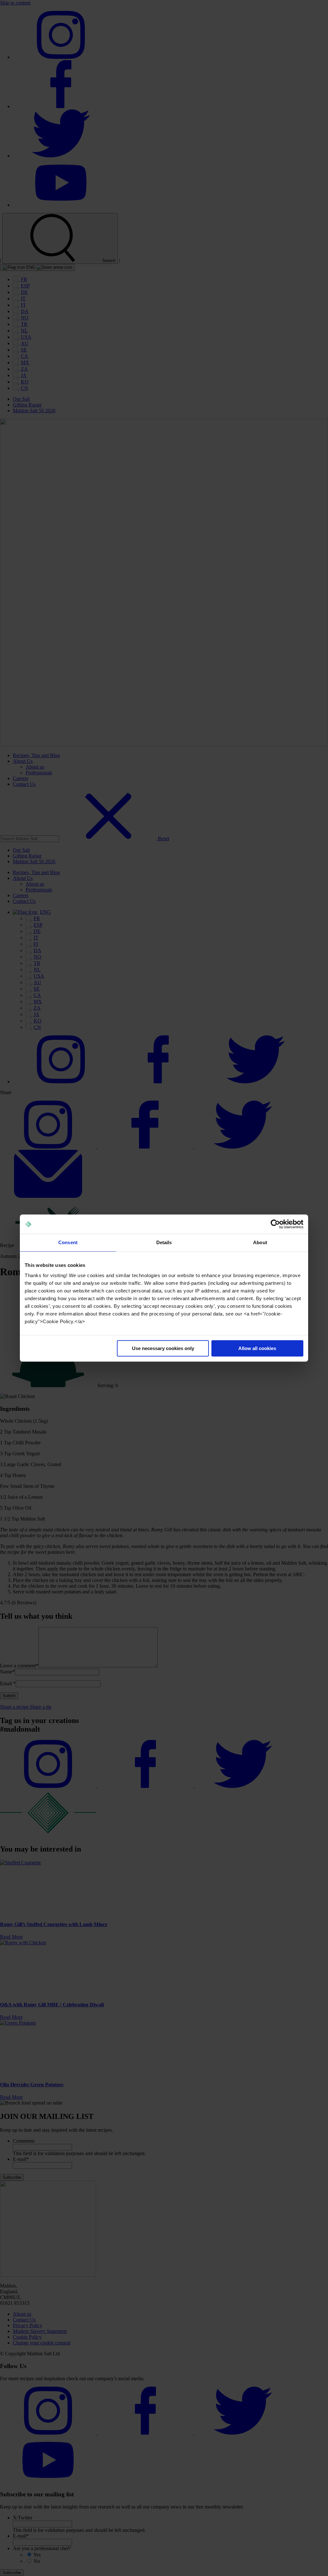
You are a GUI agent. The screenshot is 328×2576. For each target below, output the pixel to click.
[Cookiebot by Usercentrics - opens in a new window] (275, 1224)
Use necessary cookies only (163, 1348)
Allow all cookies (257, 1348)
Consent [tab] (68, 1242)
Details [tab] (164, 1242)
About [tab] (260, 1242)
